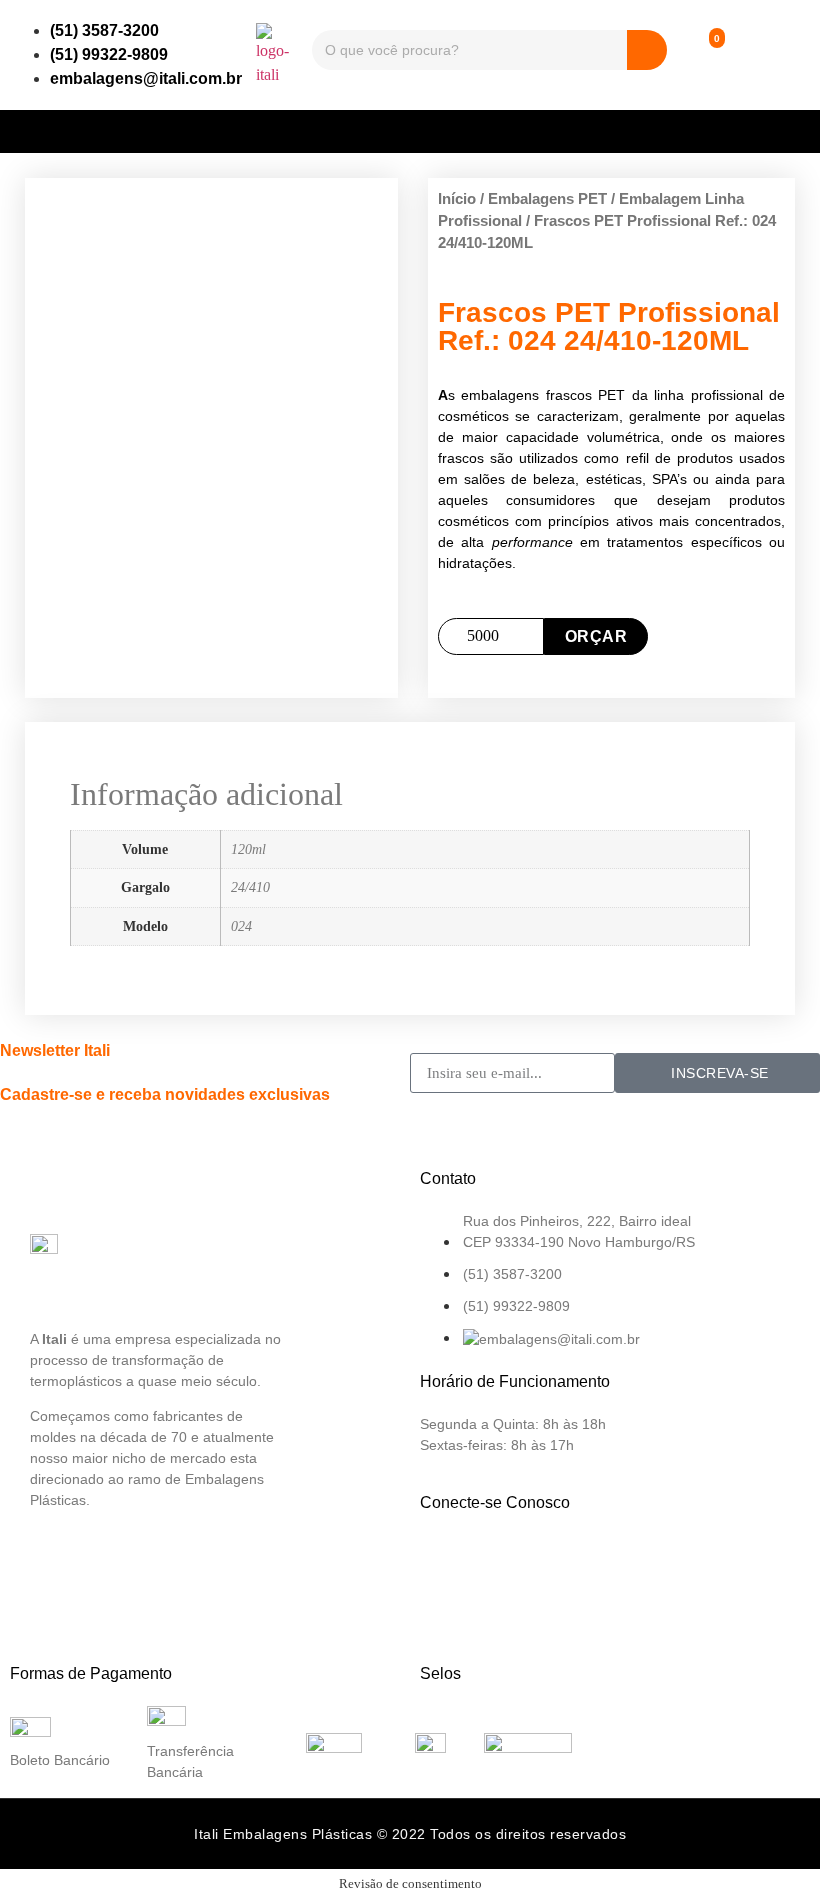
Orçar (596, 636)
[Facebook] (445, 1560)
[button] (410, 126)
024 (241, 926)
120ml (248, 849)
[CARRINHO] (699, 55)
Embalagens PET (547, 199)
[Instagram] (511, 1560)
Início (457, 199)
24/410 (250, 887)
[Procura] (647, 50)
